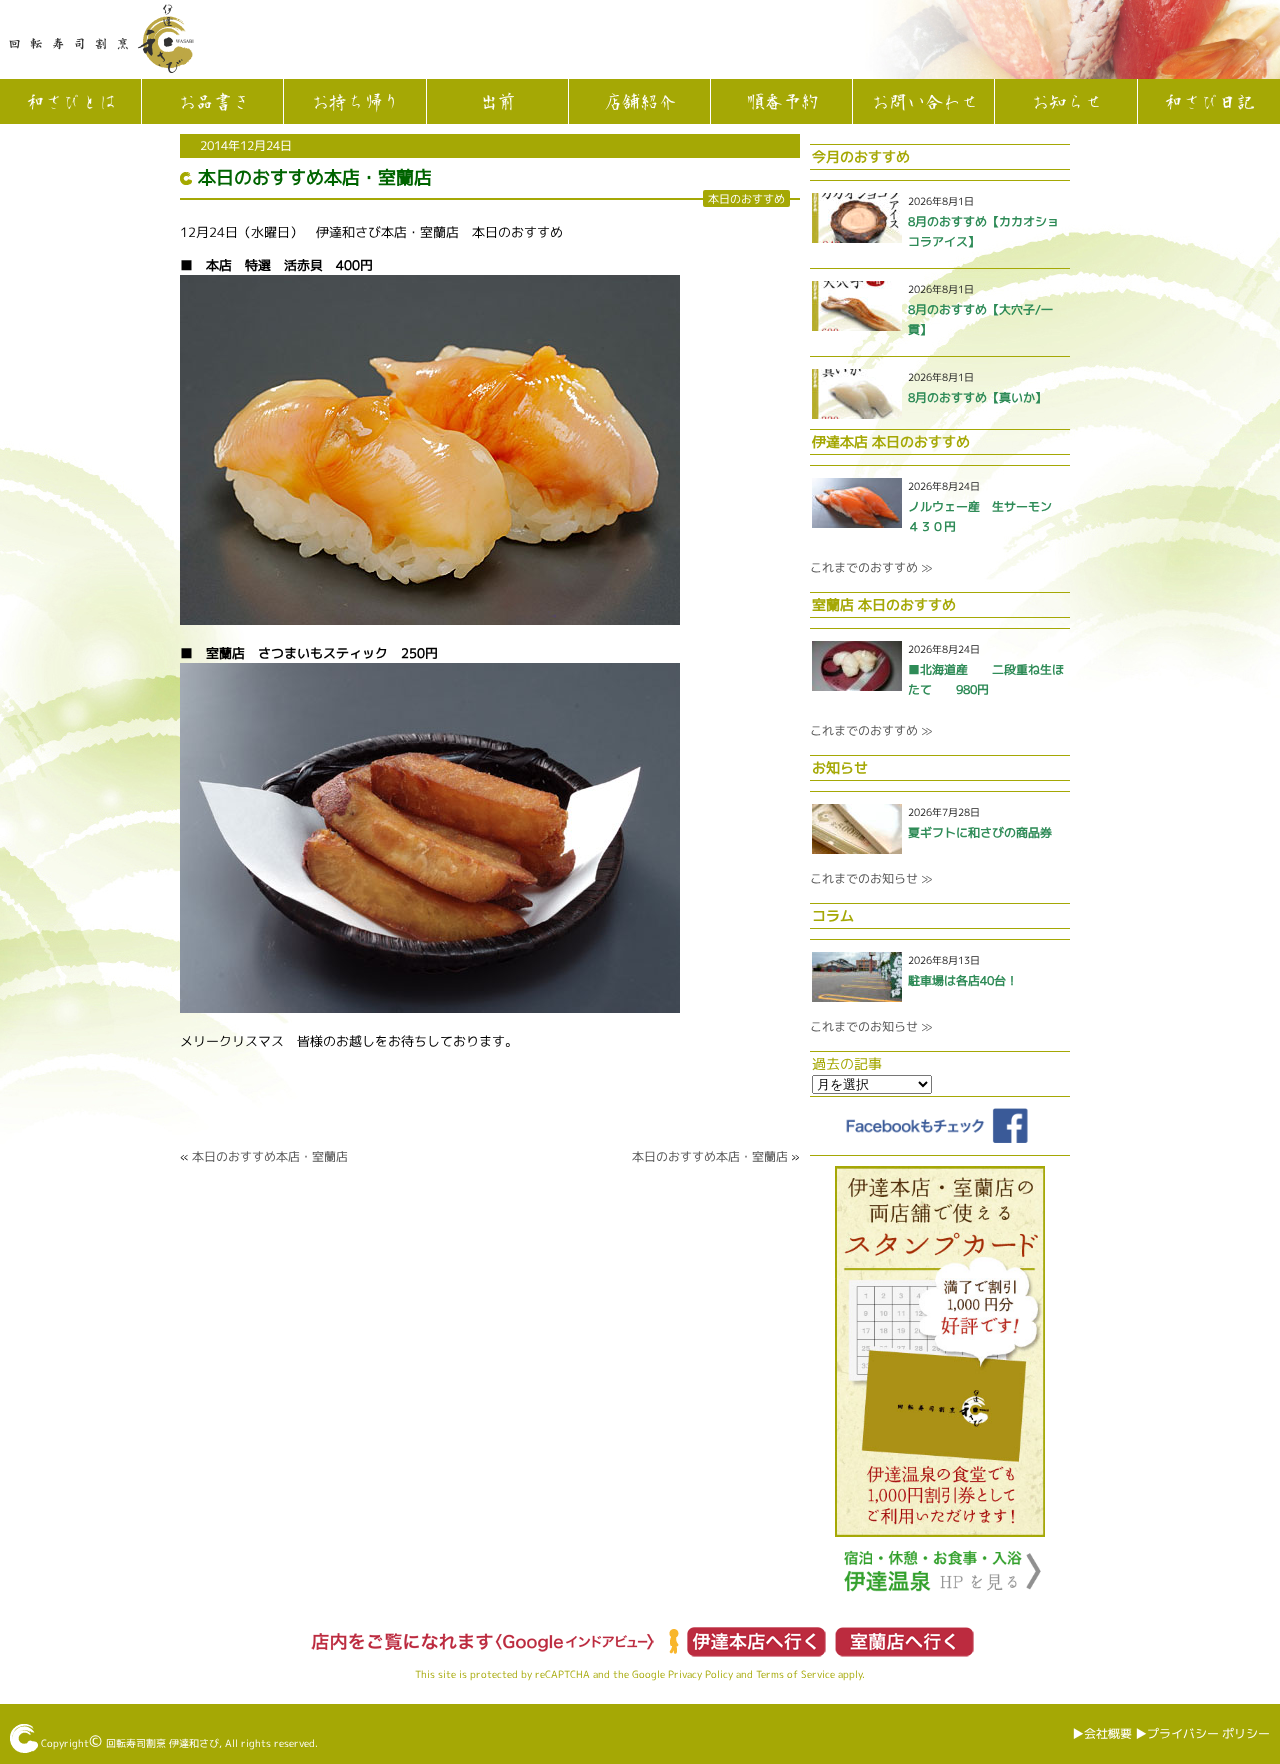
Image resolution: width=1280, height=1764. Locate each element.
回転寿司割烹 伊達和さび (162, 1743)
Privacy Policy (700, 1674)
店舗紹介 (639, 103)
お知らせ (1066, 103)
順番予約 (782, 103)
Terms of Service (795, 1674)
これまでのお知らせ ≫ (871, 878)
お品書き (213, 103)
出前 (497, 103)
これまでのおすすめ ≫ (871, 567)
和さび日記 (1209, 103)
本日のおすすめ (746, 198)
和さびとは (71, 103)
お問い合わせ (924, 103)
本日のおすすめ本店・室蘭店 (315, 177)
